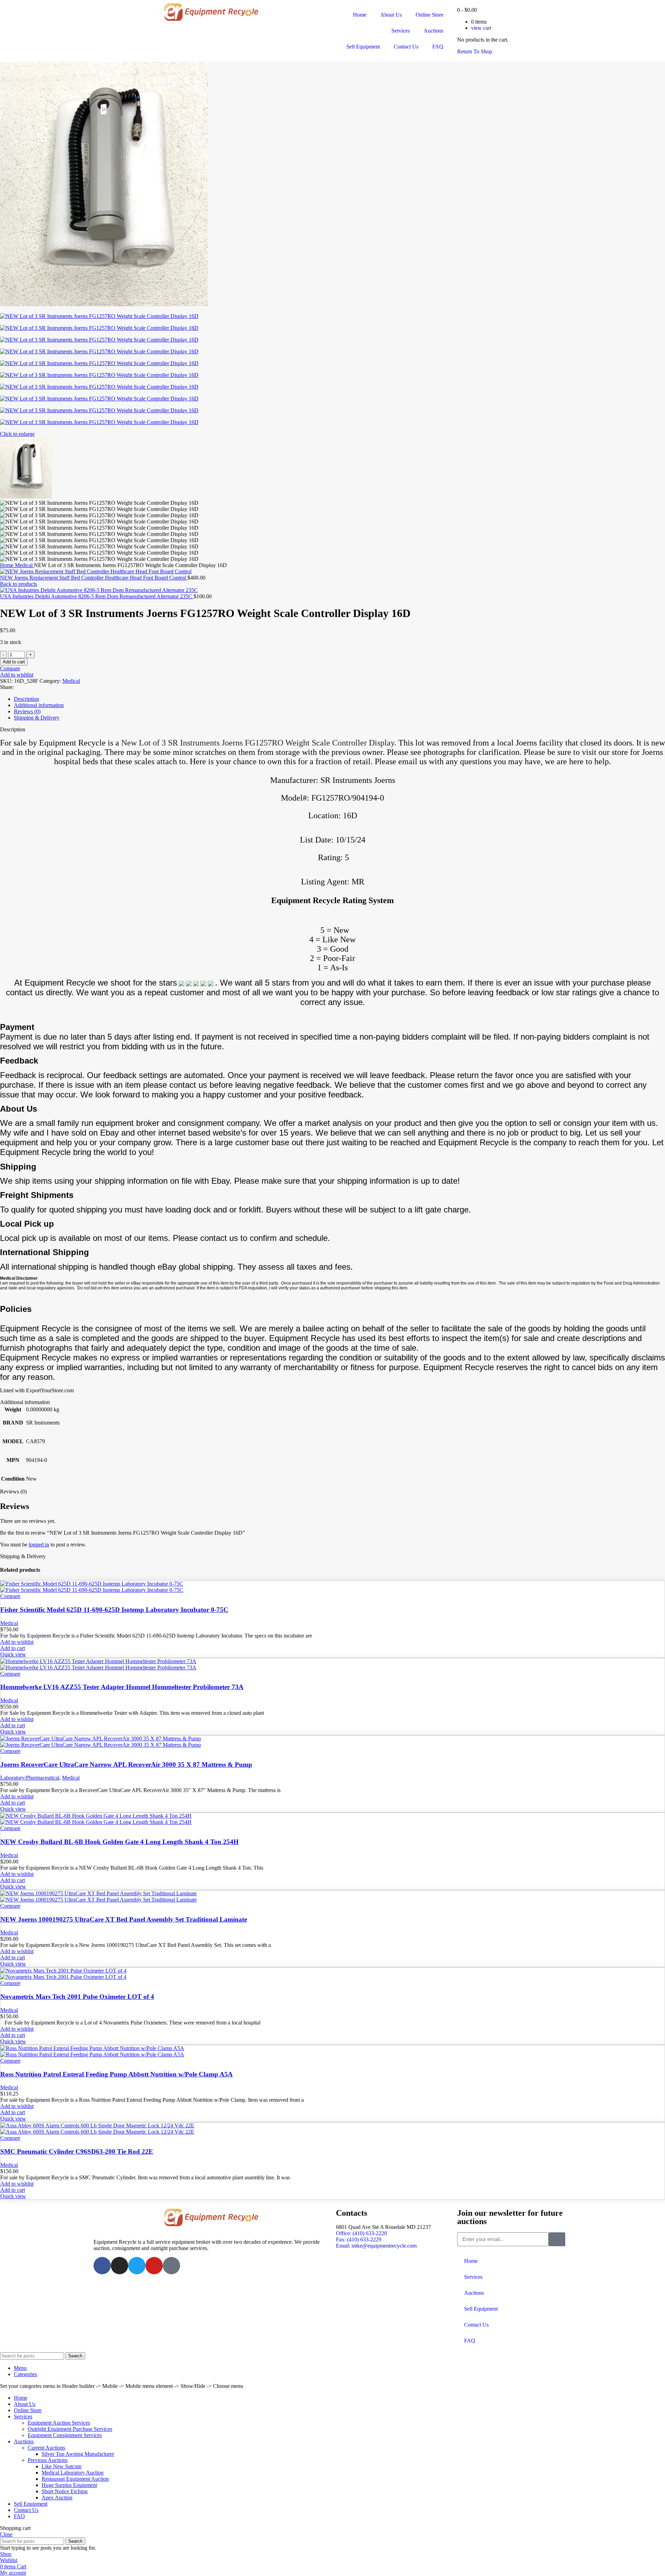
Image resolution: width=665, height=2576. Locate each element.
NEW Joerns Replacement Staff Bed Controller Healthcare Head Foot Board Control (94, 578)
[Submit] (557, 2239)
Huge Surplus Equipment (69, 2485)
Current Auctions (46, 2448)
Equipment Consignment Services (65, 2435)
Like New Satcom (61, 2466)
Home (360, 15)
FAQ (438, 47)
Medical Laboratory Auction (73, 2473)
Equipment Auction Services (59, 2423)
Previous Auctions (48, 2460)
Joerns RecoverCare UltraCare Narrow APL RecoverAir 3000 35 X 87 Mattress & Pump (126, 1765)
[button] (13, 1648)
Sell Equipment (363, 47)
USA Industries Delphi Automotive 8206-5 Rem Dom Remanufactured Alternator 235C (97, 596)
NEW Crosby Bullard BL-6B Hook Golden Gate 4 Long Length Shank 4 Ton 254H (119, 1842)
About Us (391, 15)
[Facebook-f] (102, 2266)
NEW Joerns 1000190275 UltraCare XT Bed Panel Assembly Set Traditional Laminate (124, 1919)
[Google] (171, 2266)
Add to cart (14, 662)
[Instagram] (119, 2266)
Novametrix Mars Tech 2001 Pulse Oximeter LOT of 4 (77, 1997)
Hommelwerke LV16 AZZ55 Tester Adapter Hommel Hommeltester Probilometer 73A (122, 1687)
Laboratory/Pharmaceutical (30, 1778)
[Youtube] (154, 2266)
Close (6, 2534)
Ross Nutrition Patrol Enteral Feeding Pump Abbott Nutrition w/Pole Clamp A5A (117, 2074)
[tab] (339, 699)
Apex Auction (57, 2498)
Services (401, 31)
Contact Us (406, 47)
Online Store (429, 15)
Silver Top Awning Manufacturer (78, 2454)
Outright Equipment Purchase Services (70, 2429)
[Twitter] (137, 2266)
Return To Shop (475, 51)
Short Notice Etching (65, 2491)
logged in (39, 1545)
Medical (24, 565)
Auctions (433, 31)
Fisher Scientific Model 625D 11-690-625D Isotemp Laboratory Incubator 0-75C (114, 1610)
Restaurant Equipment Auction (75, 2479)
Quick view (13, 1654)
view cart (481, 28)
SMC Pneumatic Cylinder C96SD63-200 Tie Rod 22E (77, 2151)
